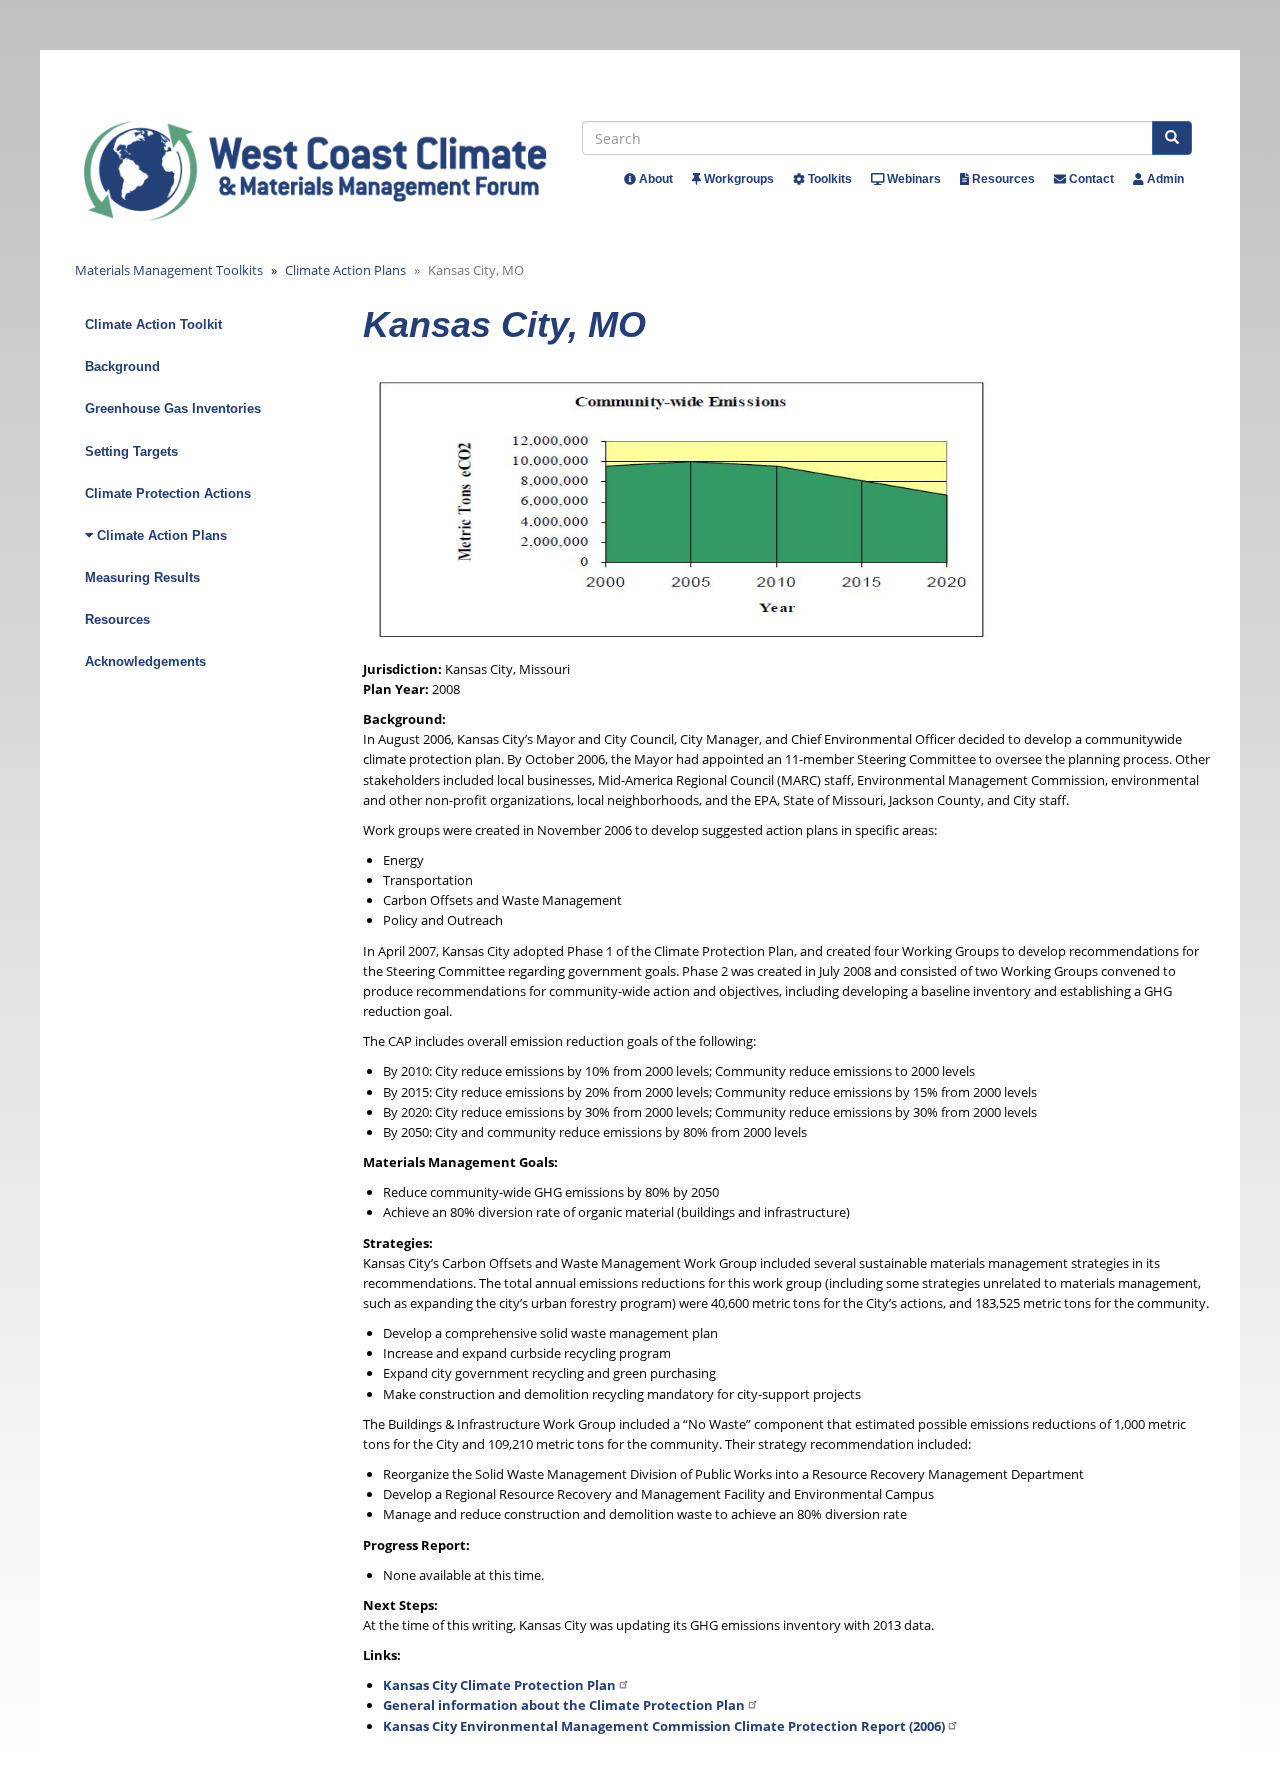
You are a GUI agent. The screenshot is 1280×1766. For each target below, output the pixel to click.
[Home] (333, 171)
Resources (117, 619)
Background (122, 366)
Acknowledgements (145, 661)
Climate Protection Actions (168, 493)
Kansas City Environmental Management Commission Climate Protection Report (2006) (664, 1726)
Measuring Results (142, 577)
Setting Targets (131, 451)
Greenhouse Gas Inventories (173, 408)
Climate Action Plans (345, 270)
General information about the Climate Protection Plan (564, 1705)
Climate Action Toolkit (153, 324)
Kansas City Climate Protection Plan (499, 1685)
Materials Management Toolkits (169, 270)
